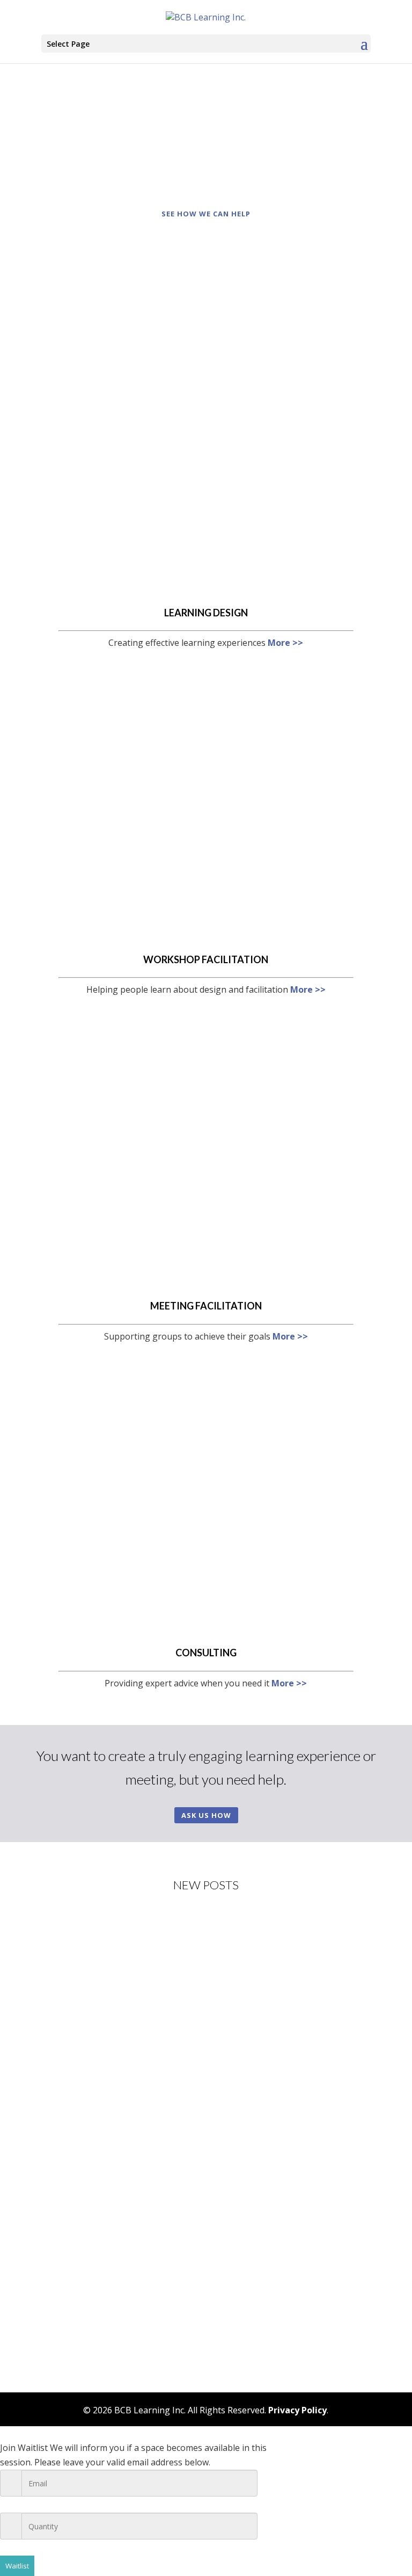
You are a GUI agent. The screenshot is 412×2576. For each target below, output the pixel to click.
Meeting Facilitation (206, 1306)
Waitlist (17, 2566)
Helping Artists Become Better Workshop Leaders (158, 1960)
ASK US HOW (206, 1815)
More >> (285, 643)
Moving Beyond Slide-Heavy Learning (131, 2105)
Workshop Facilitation (206, 959)
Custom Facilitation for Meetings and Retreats (149, 2251)
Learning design (206, 613)
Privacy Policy (297, 2410)
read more (73, 2029)
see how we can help (206, 214)
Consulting (206, 1653)
